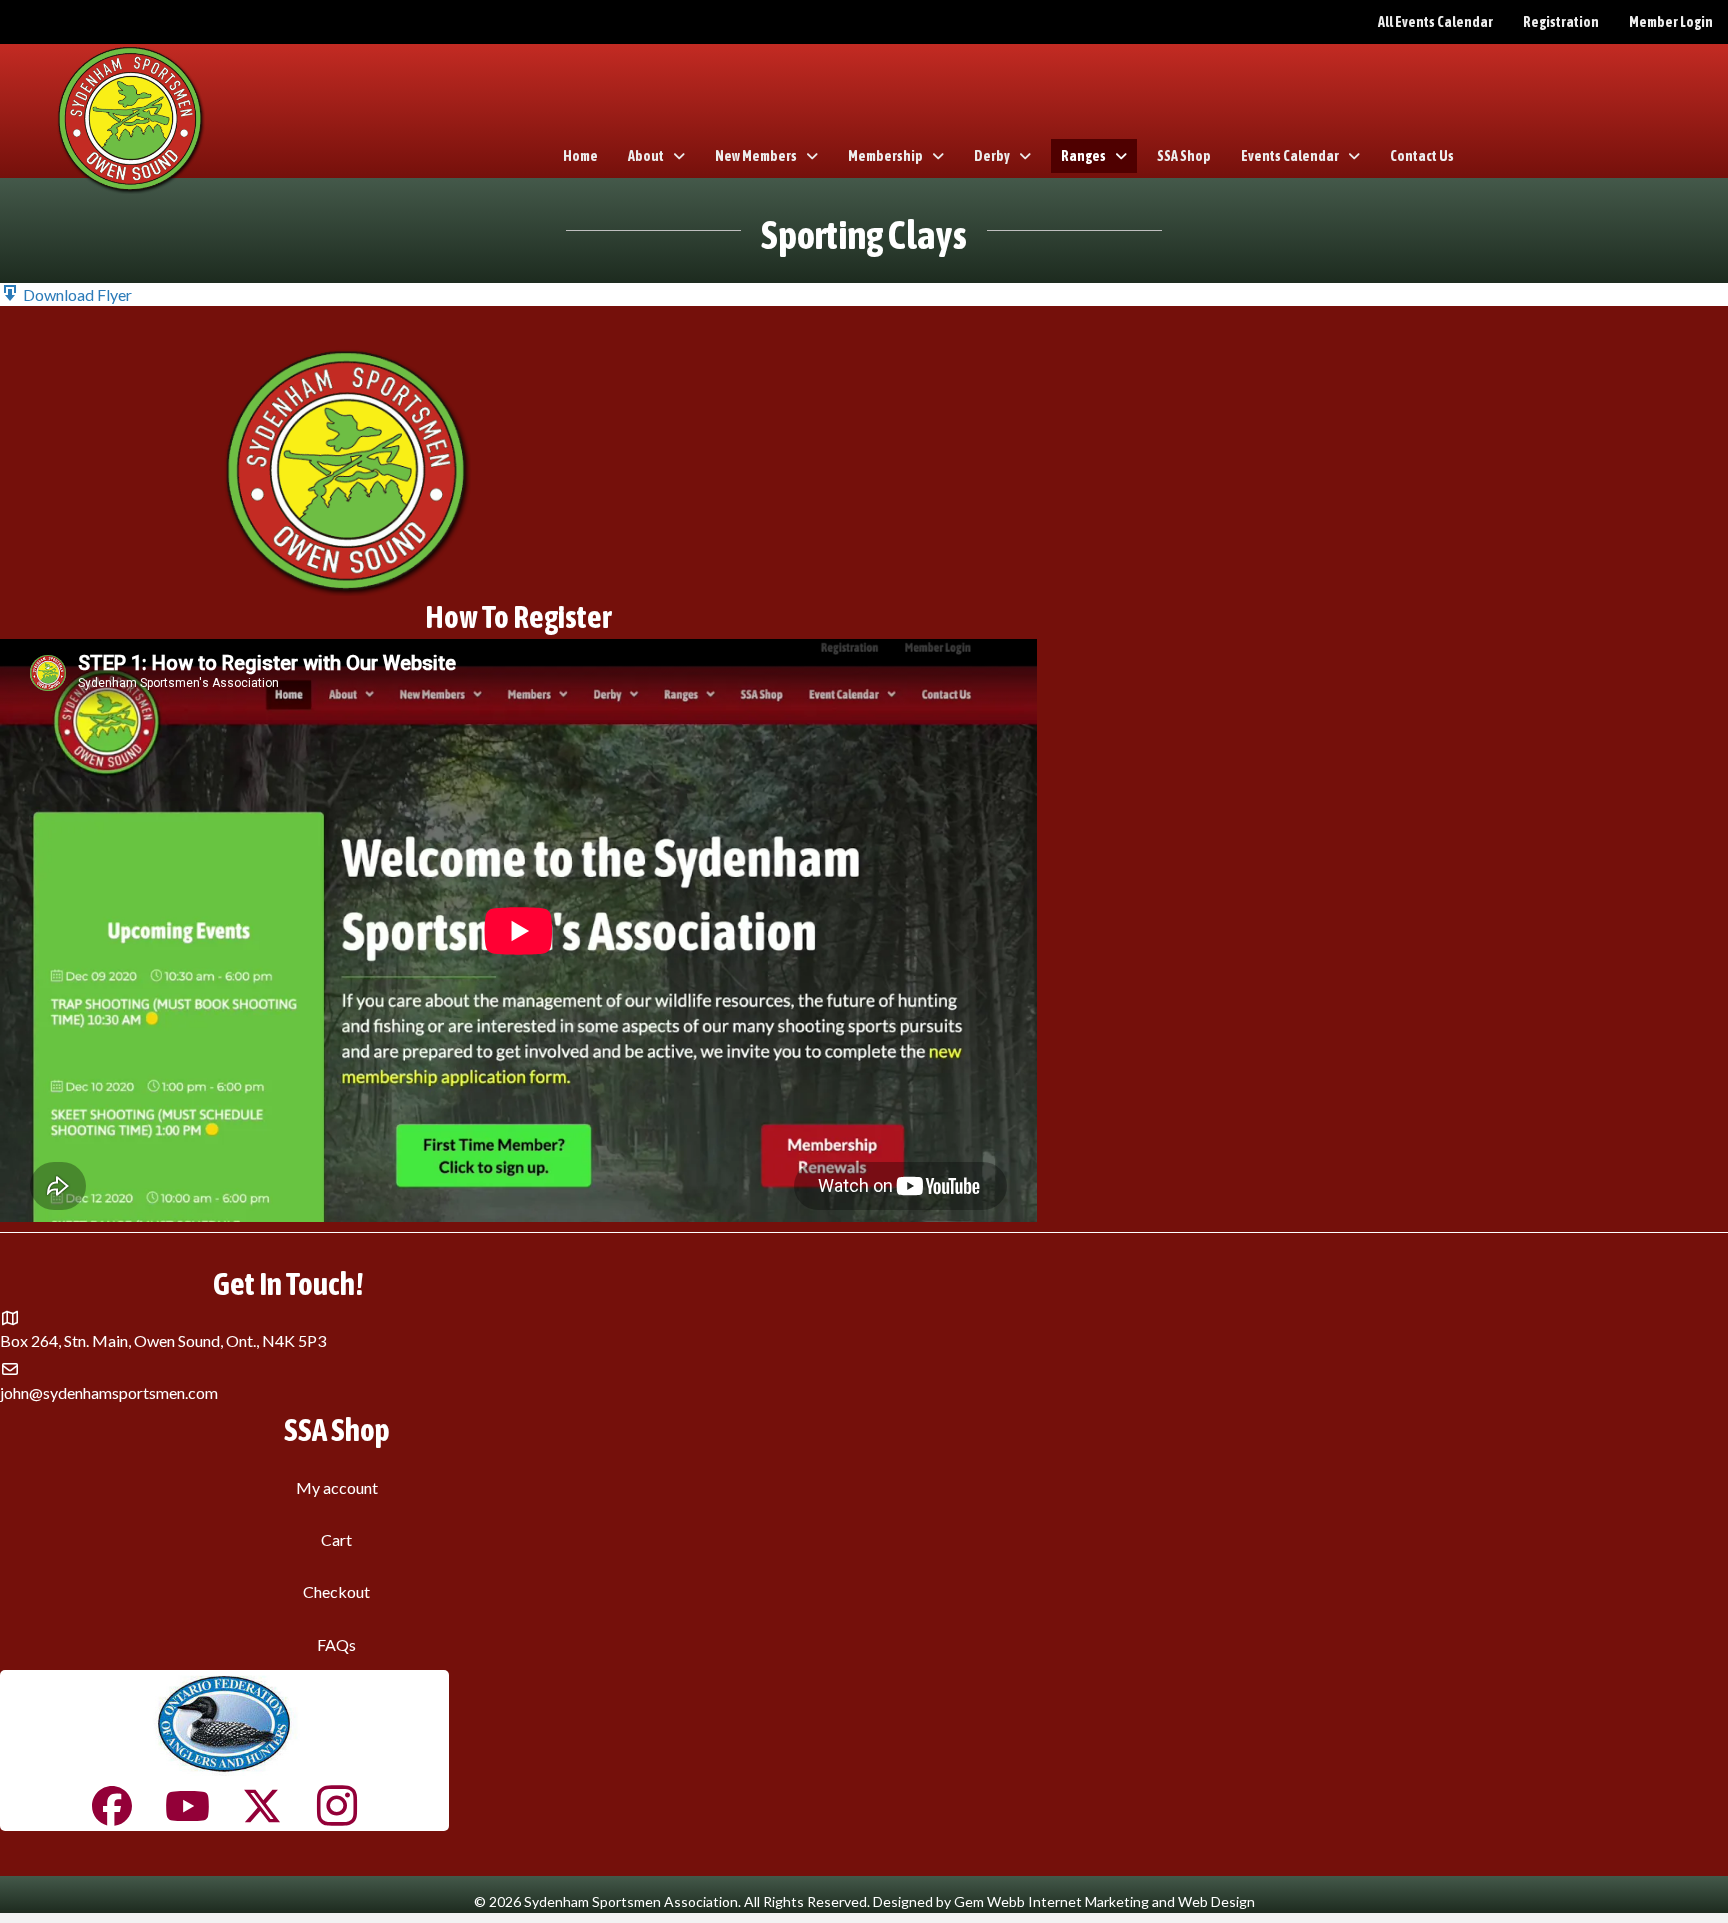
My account (337, 1487)
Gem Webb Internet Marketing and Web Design (1104, 1901)
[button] (66, 294)
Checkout (336, 1591)
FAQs (336, 1644)
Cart (336, 1539)
